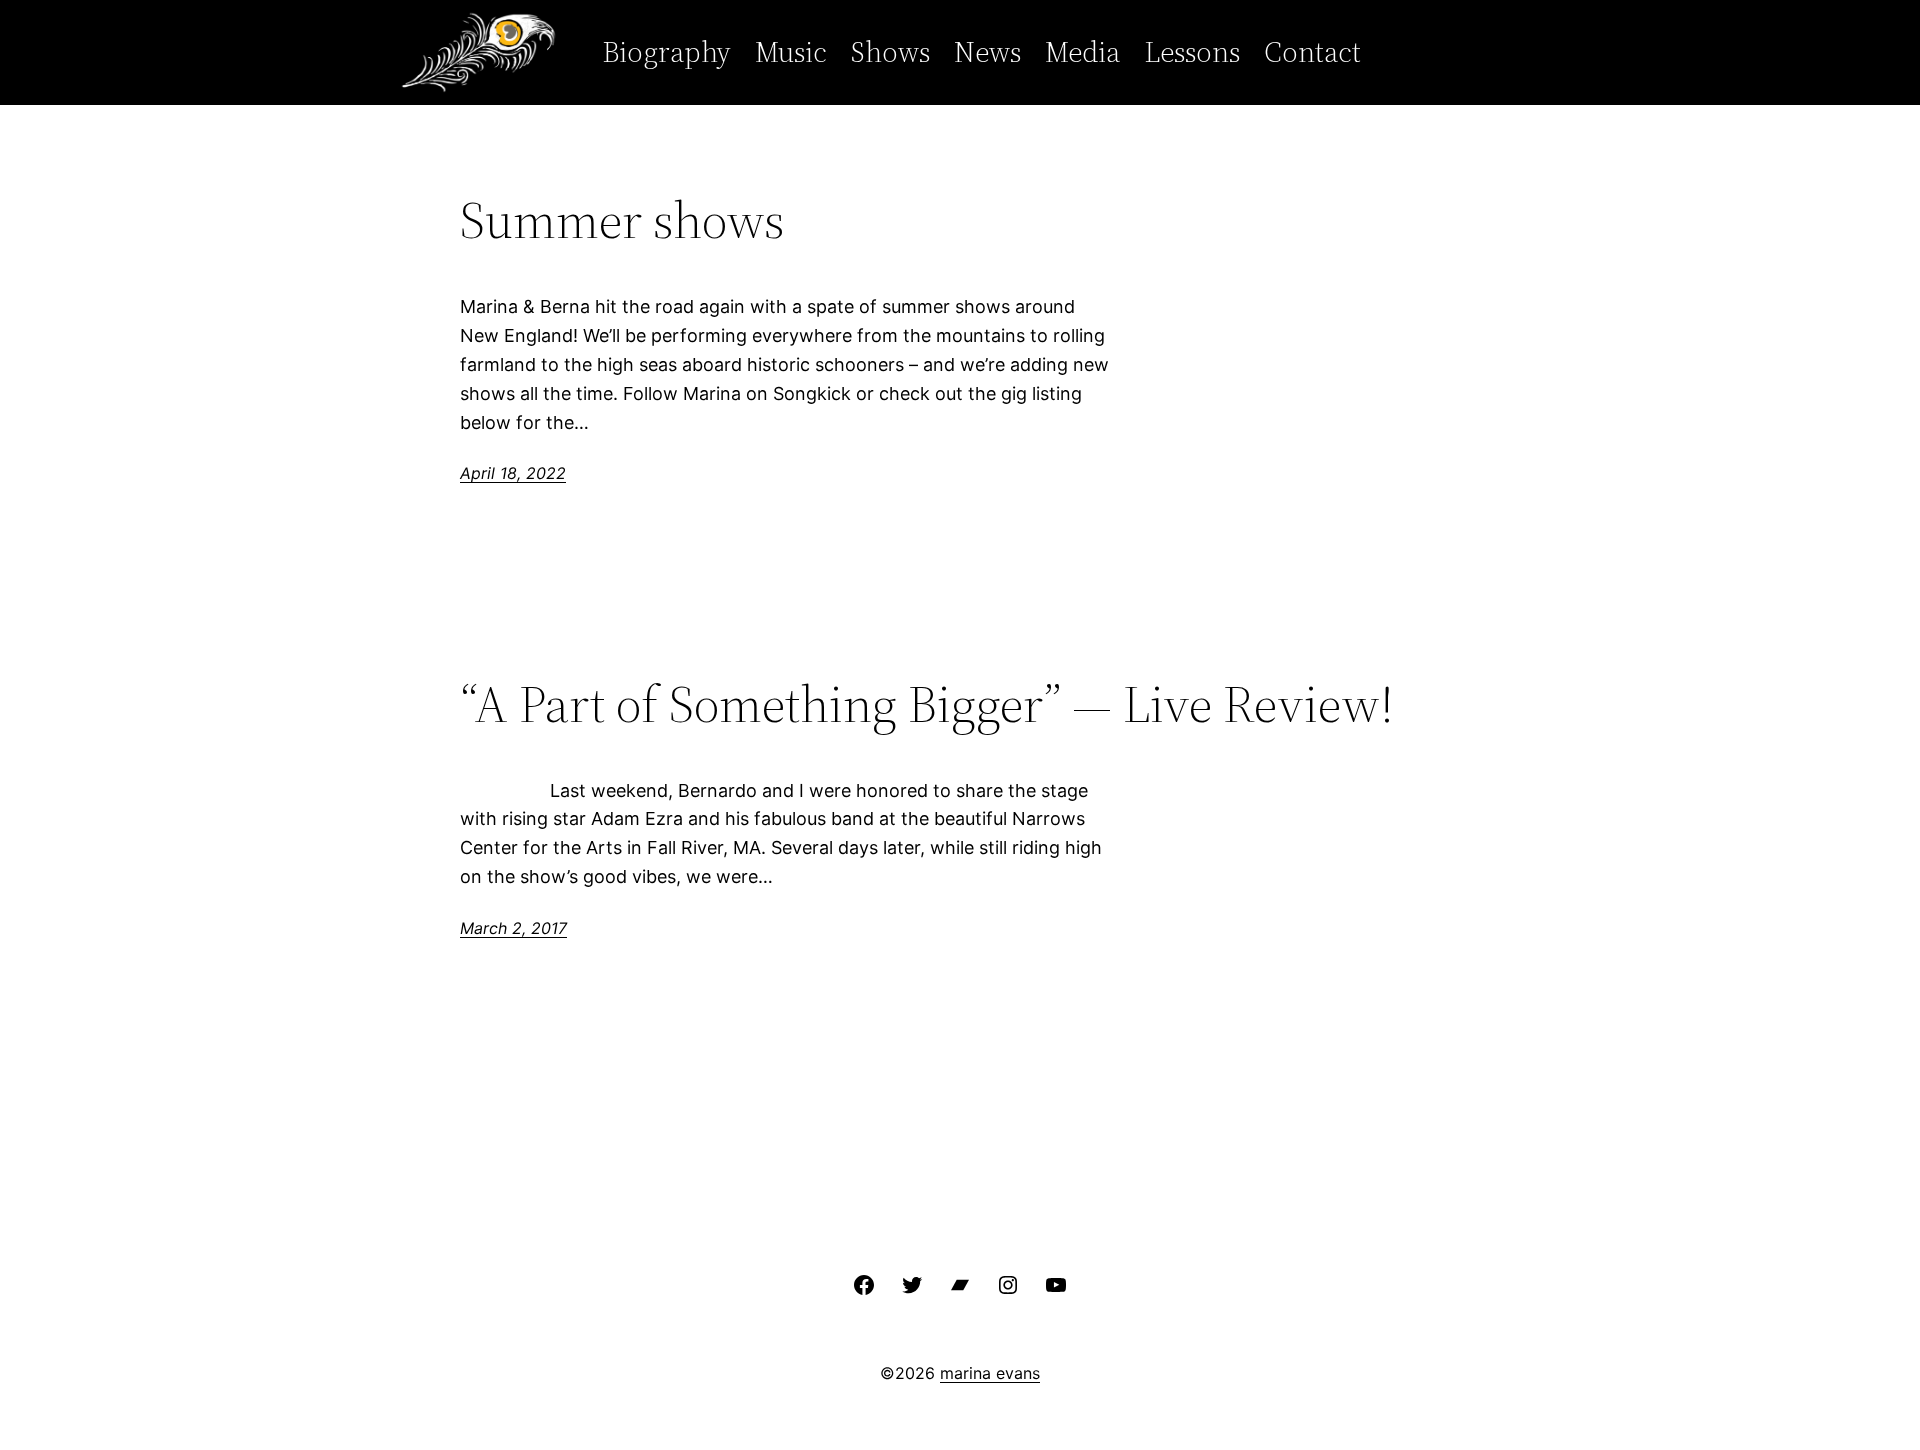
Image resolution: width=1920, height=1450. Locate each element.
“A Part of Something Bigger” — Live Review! (927, 704)
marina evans (990, 1373)
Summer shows (622, 220)
